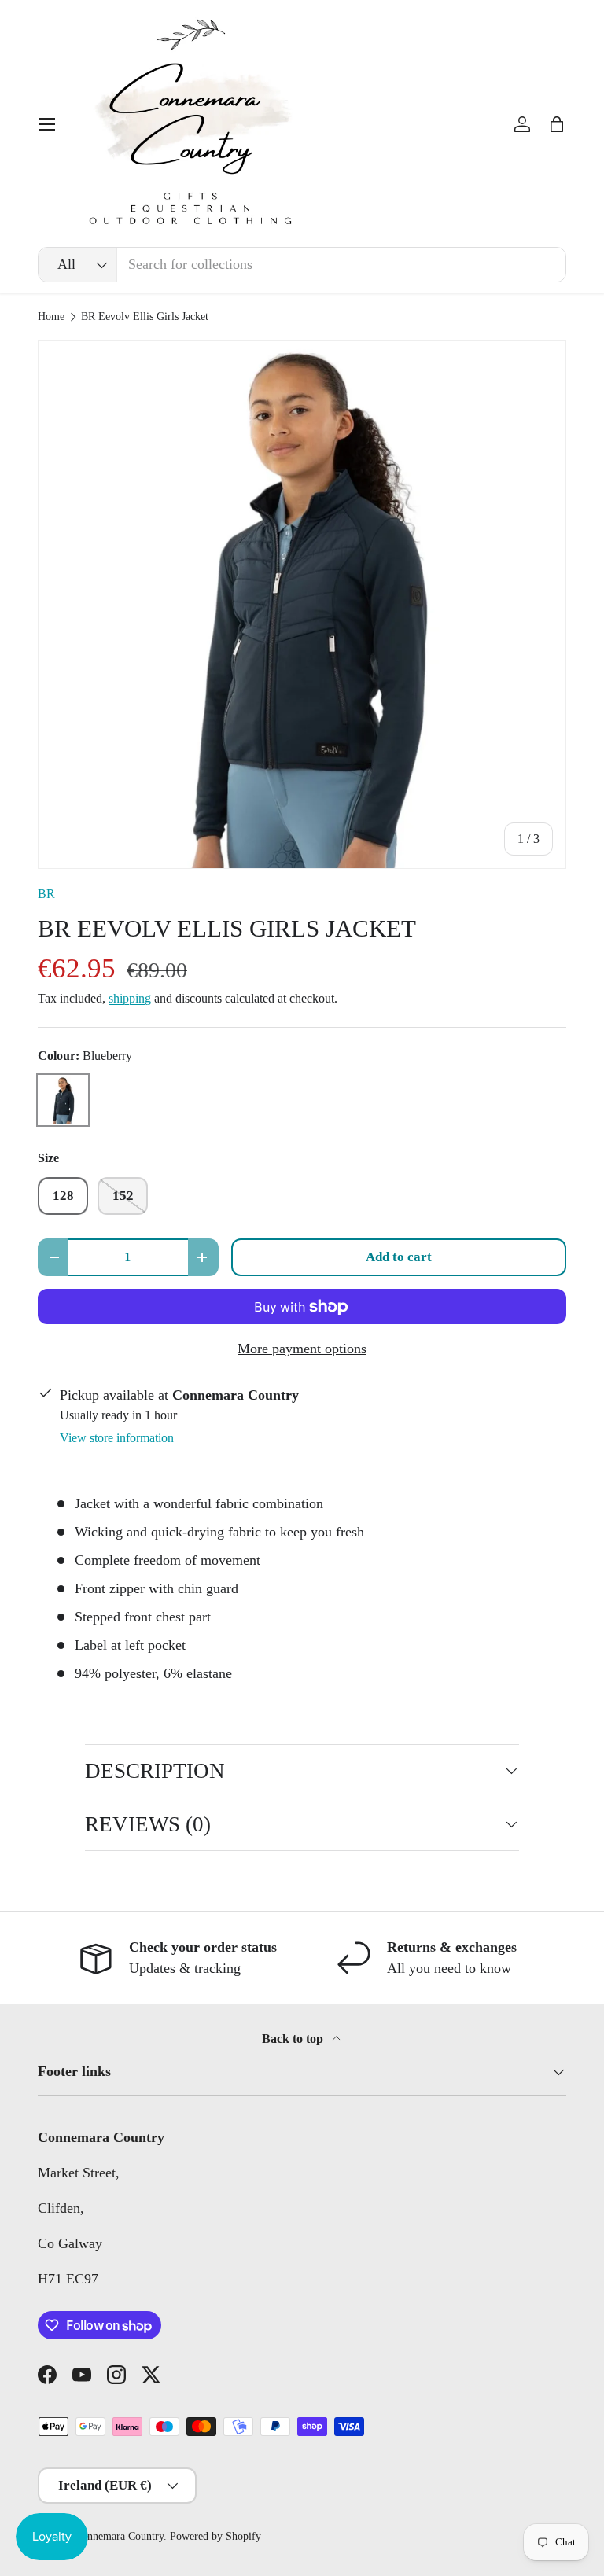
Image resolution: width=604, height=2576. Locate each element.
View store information (117, 1438)
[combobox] (302, 265)
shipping (130, 998)
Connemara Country (119, 2536)
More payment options (302, 1349)
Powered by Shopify (215, 2536)
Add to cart (399, 1257)
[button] (557, 124)
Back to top (294, 2039)
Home (51, 317)
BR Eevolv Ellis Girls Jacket (145, 317)
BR (46, 894)
